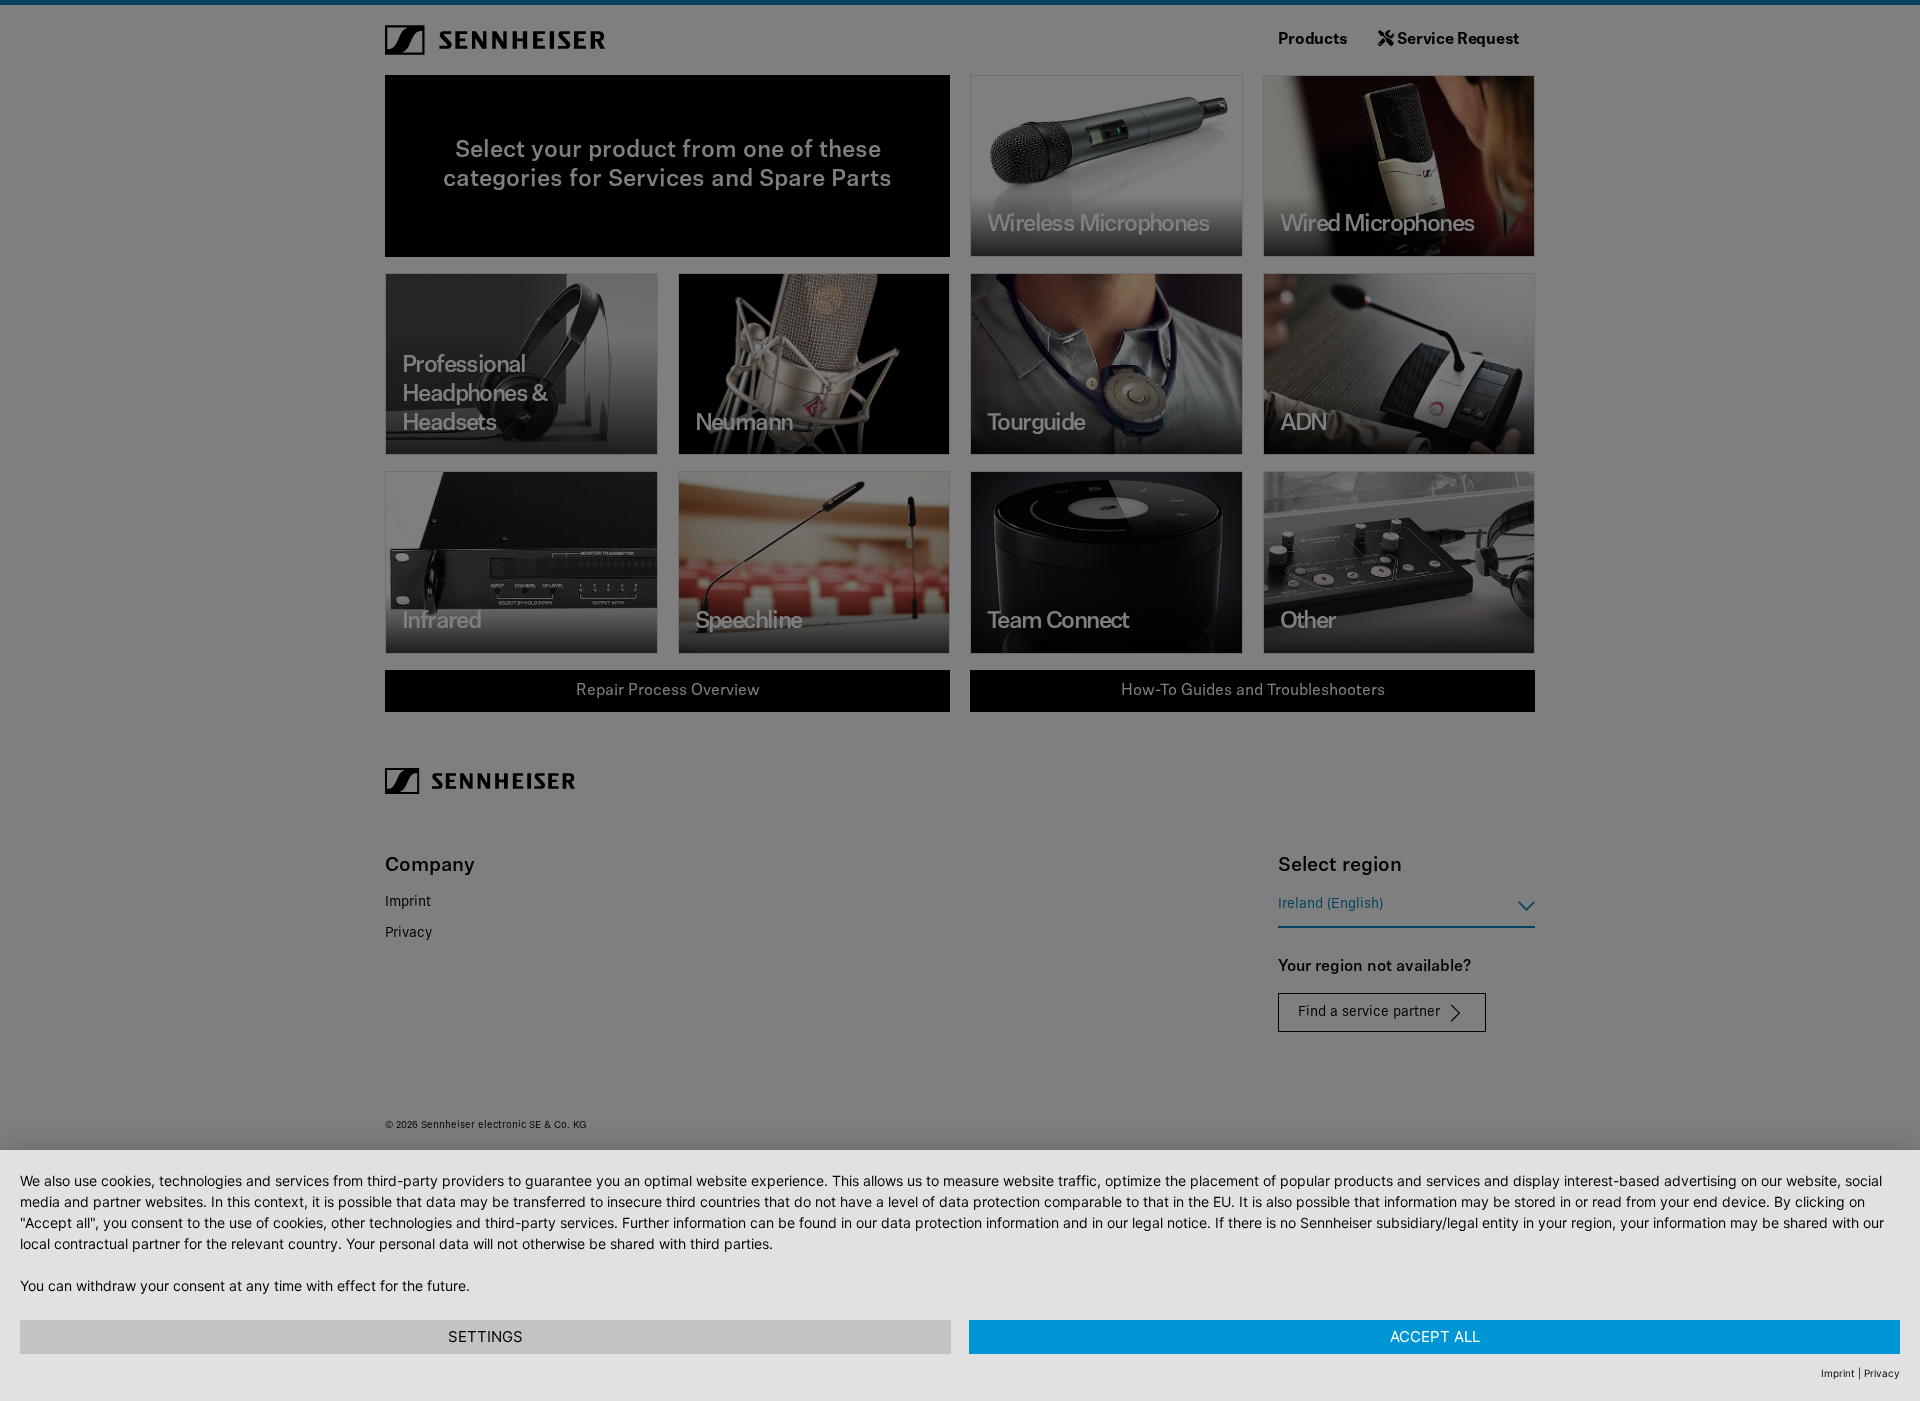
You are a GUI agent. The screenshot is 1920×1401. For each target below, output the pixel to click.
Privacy (1882, 1373)
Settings (485, 1336)
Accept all (1435, 1336)
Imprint (1838, 1373)
